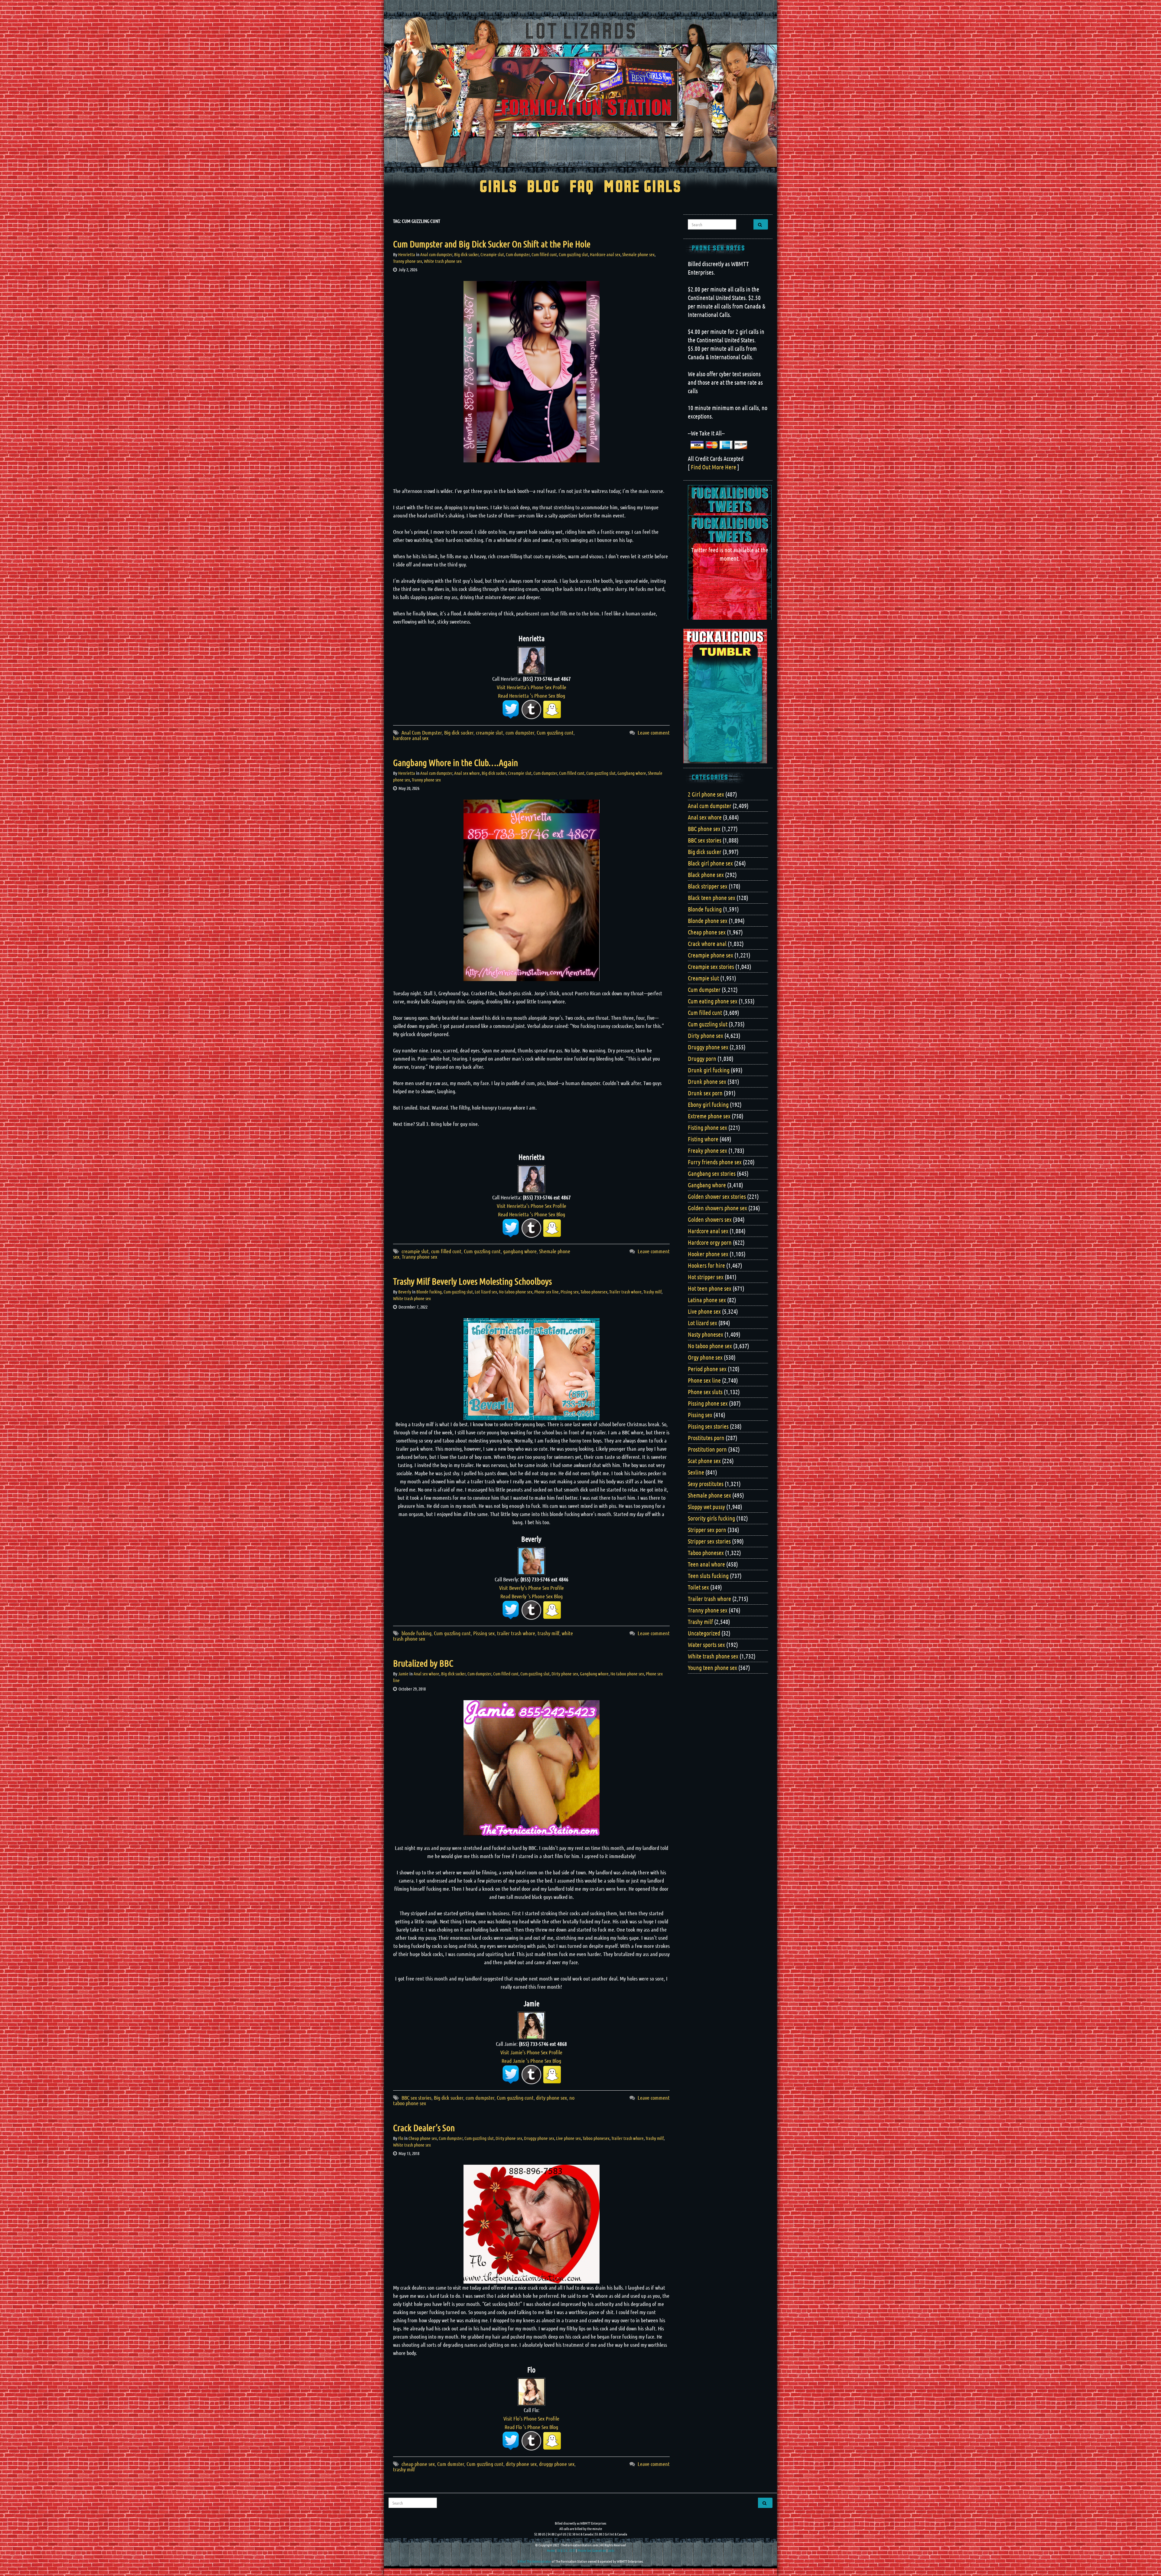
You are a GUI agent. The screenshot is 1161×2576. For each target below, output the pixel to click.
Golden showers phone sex (717, 1208)
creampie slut (489, 732)
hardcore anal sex (411, 738)
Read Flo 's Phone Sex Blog (531, 2427)
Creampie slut (492, 254)
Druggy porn (702, 1058)
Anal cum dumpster (436, 254)
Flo (401, 2138)
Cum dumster (451, 2464)
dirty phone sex (551, 2098)
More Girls (643, 187)
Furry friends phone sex (715, 1162)
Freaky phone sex (707, 1150)
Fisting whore (703, 1139)
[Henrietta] (532, 660)
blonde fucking (416, 1633)
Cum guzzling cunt (555, 732)
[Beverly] (532, 1560)
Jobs (611, 2550)
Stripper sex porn (707, 1530)
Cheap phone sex (423, 2138)
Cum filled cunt (544, 254)
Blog (543, 187)
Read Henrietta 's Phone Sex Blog (532, 696)
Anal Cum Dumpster (422, 732)
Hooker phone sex (708, 1254)
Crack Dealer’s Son (424, 2128)
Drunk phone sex (707, 1081)
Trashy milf (652, 1292)
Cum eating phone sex (713, 1001)
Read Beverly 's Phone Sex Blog (532, 1596)
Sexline (696, 1472)
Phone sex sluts (705, 1392)
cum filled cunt (446, 1251)
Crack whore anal (707, 944)
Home (551, 2550)
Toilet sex (698, 1587)
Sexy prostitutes (706, 1484)
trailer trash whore (516, 1633)
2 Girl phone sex (706, 794)
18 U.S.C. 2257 (566, 2550)
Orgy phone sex (705, 1357)
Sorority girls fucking (711, 1518)
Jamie (403, 1674)
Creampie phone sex (711, 955)
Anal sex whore (467, 773)
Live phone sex (568, 2138)
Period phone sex (707, 1369)
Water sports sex (706, 1645)
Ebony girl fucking (708, 1104)
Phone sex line (546, 1292)
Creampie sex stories (711, 967)
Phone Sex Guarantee (592, 2550)
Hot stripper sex (706, 1277)
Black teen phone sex (712, 898)
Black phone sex (706, 875)
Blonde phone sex (708, 921)
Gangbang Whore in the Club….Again (455, 762)
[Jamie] (532, 2025)
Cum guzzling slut (573, 254)
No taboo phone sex (516, 1292)
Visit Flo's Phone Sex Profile (531, 2418)
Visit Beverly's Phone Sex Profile (532, 1588)
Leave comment (654, 732)
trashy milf (548, 1633)
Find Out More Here (714, 467)
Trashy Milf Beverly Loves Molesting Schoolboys (472, 1281)
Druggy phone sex (539, 2138)
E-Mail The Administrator (534, 2561)
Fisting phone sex (707, 1127)
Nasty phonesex (706, 1334)
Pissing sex (570, 1292)
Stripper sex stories (709, 1541)
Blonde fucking (429, 1292)
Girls (498, 187)
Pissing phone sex (708, 1403)
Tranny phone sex (408, 261)
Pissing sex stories (708, 1426)
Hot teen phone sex (710, 1288)
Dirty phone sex (565, 1674)
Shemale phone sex (638, 254)
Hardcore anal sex (605, 254)
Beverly (405, 1292)
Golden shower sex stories (717, 1196)
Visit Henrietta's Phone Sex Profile (532, 687)
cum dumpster (520, 732)
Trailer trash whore (625, 1292)
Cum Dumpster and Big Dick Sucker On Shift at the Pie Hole (492, 244)
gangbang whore (520, 1251)
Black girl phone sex (710, 863)
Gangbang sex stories (712, 1173)
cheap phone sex (418, 2464)
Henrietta (407, 254)
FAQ (582, 187)
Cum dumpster (518, 254)
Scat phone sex (704, 1461)
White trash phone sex (443, 261)
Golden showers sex (710, 1219)
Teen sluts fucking (708, 1576)
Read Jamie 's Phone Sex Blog (531, 2061)
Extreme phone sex (709, 1116)
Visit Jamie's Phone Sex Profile (531, 2052)
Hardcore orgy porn (710, 1242)
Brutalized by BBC (423, 1663)
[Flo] (532, 2391)
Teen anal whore (706, 1564)
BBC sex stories (416, 2098)
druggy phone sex (557, 2464)
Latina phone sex (707, 1300)
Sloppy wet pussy (706, 1507)
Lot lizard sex (486, 1292)
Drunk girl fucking (709, 1070)
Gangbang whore (632, 773)
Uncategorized (704, 1633)
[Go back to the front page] (580, 92)
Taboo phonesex (594, 1292)
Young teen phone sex (712, 1668)
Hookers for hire (706, 1265)
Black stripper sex (708, 886)
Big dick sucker (466, 254)
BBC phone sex (704, 829)
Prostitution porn (707, 1449)
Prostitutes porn (706, 1438)
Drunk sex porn (705, 1093)
